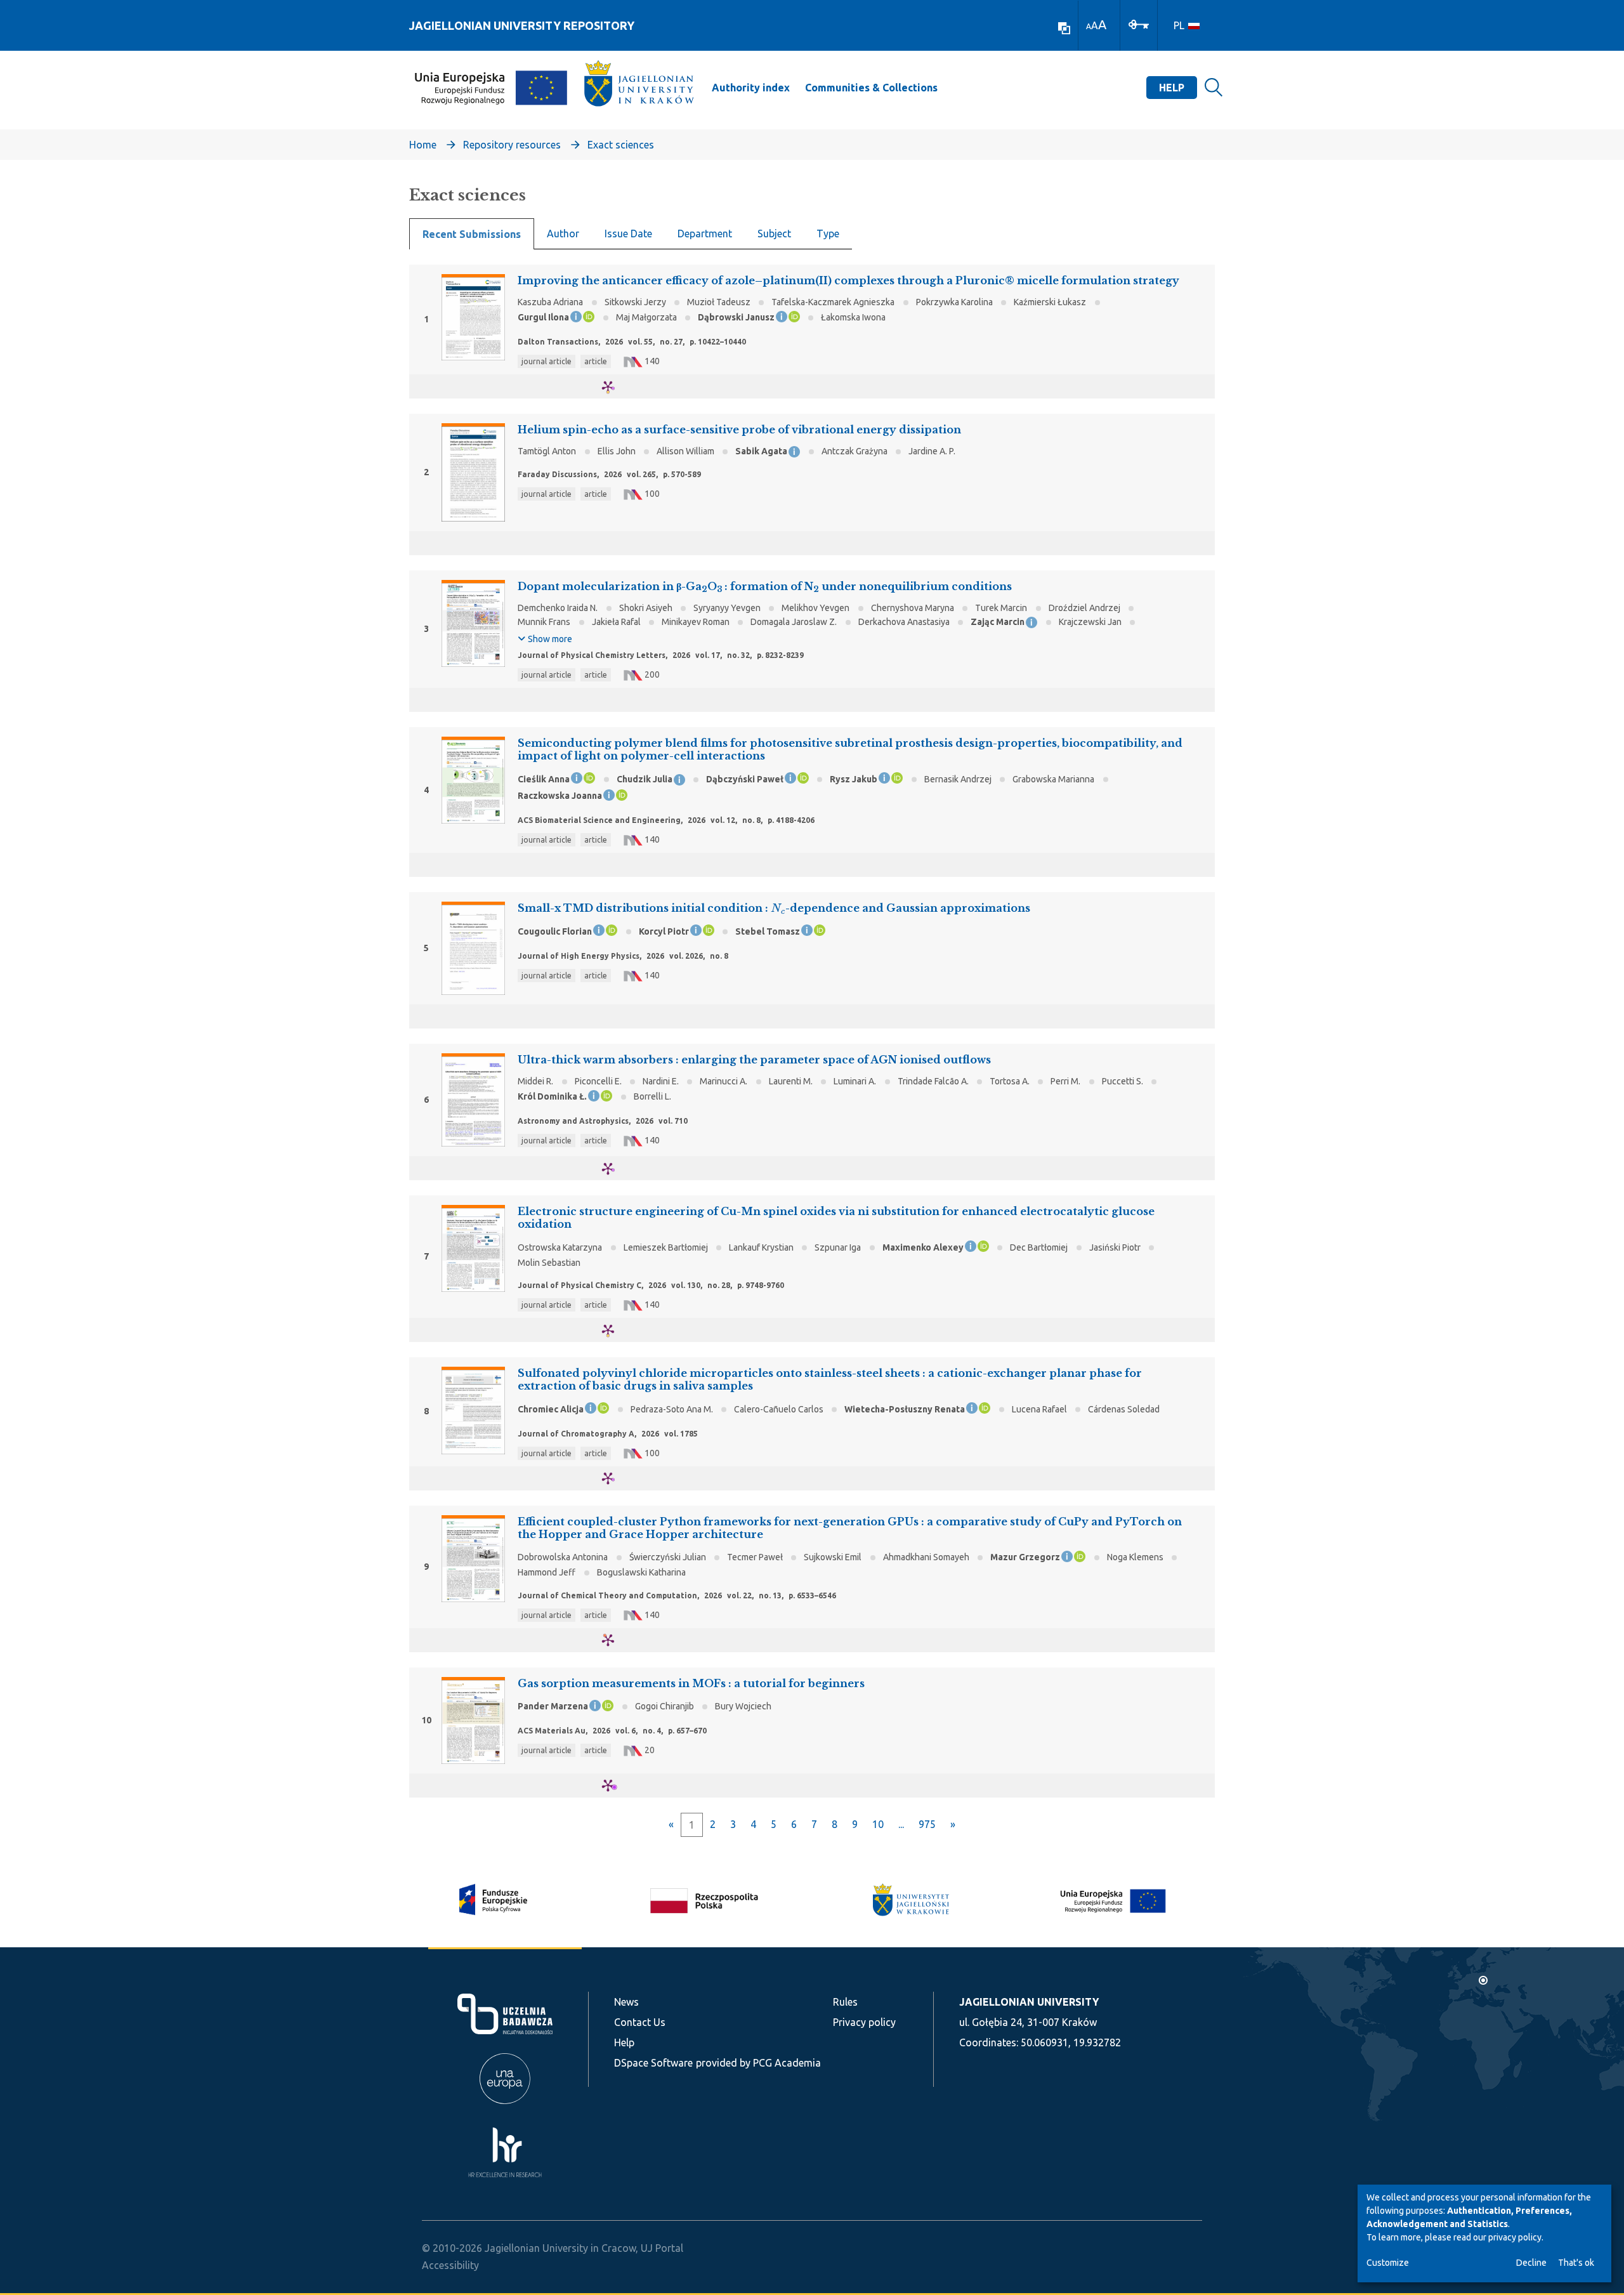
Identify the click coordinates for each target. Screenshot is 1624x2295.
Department (705, 233)
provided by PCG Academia (758, 2063)
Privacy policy (864, 2022)
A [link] (1089, 26)
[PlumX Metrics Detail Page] (616, 387)
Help (1172, 88)
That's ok (1576, 2263)
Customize (1388, 2263)
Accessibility (450, 2265)
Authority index (751, 88)
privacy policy (1515, 2237)
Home (423, 145)
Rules (845, 2002)
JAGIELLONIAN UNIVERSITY (1029, 2002)
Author (563, 233)
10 (878, 1824)
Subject (774, 233)
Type (828, 233)
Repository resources (512, 145)
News (626, 2002)
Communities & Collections (871, 88)
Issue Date (628, 233)
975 (927, 1824)
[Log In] (1139, 23)
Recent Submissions (472, 234)
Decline (1531, 2263)
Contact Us (640, 2022)
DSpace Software (653, 2063)
